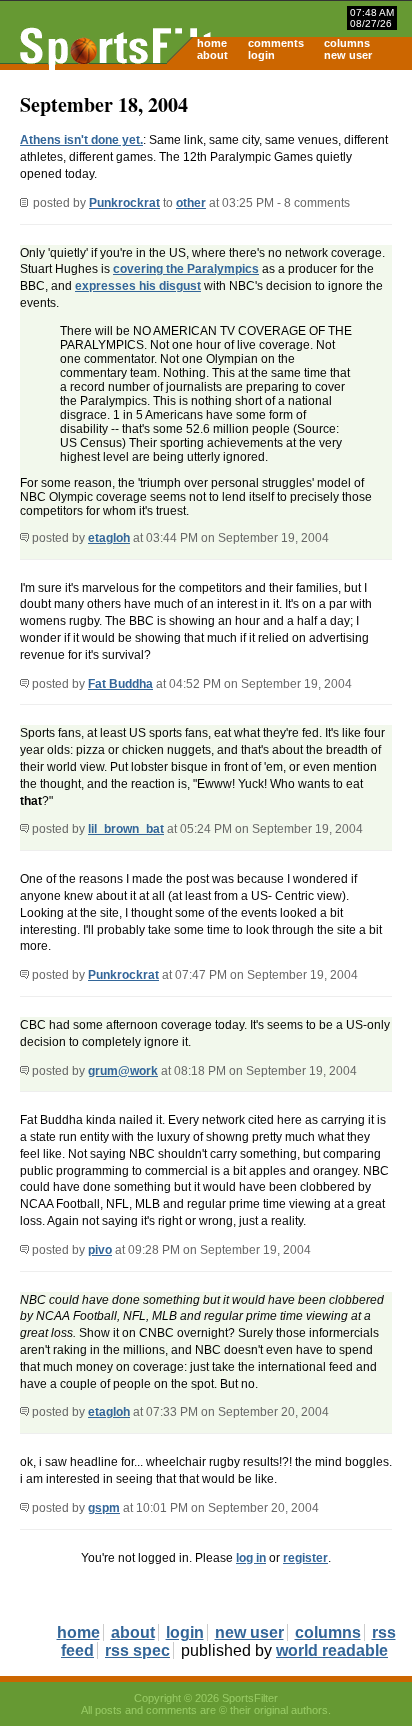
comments (276, 43)
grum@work (123, 1071)
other (191, 203)
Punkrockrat (124, 203)
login (261, 55)
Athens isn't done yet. (81, 140)
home (212, 43)
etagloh (109, 538)
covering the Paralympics (186, 269)
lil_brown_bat (126, 829)
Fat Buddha (120, 684)
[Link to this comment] (24, 538)
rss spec (137, 1650)
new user (348, 55)
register (305, 1558)
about (212, 55)
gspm (104, 1508)
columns (347, 43)
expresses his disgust (138, 286)
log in (251, 1558)
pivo (100, 1250)
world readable (332, 1650)
